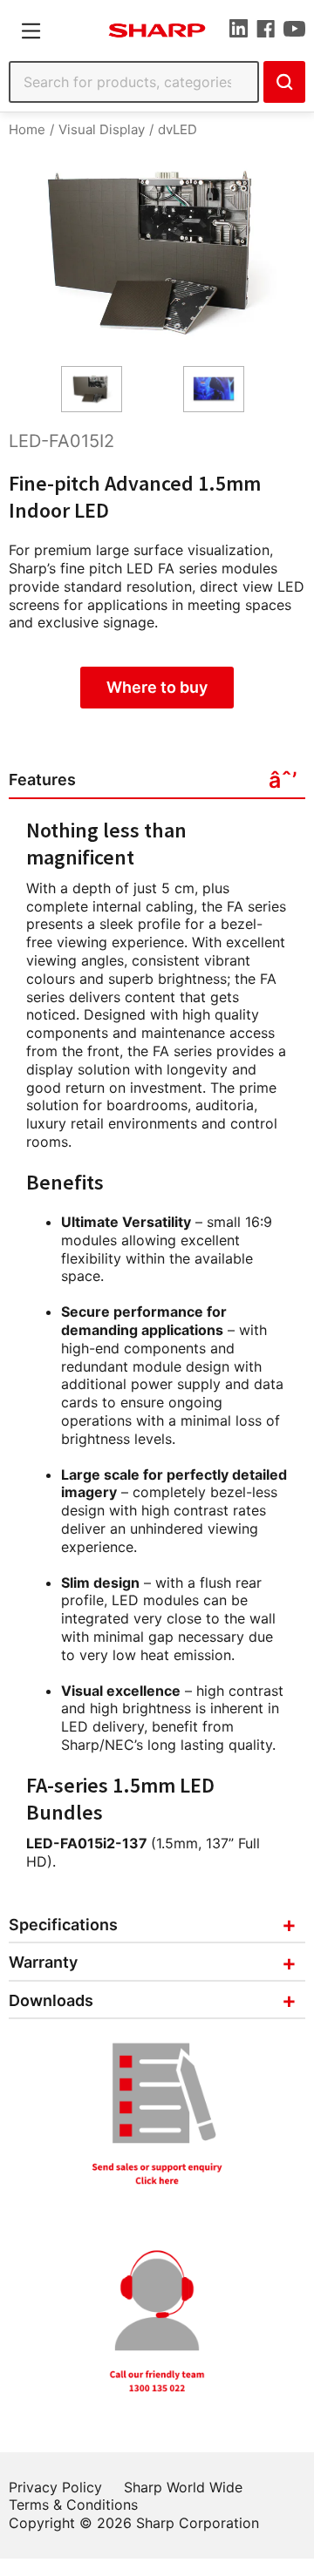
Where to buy (157, 687)
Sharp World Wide (183, 2487)
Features (42, 780)
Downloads (51, 2000)
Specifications (63, 1925)
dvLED (177, 129)
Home (27, 129)
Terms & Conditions (73, 2505)
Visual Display (102, 129)
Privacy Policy (55, 2487)
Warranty (43, 1962)
